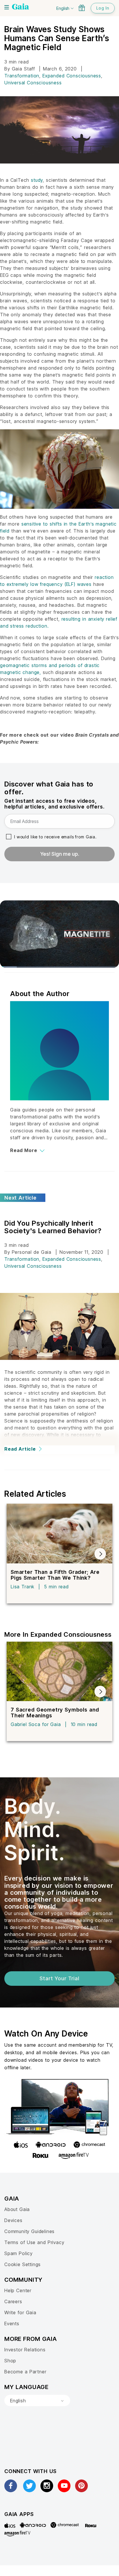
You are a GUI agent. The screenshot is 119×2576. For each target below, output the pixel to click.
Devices (13, 2220)
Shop (10, 2361)
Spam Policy (18, 2253)
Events (12, 2324)
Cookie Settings (23, 2264)
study (37, 180)
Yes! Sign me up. (60, 854)
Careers (13, 2301)
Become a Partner (25, 2372)
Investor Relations (25, 2350)
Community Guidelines (29, 2231)
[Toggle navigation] (7, 7)
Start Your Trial (59, 1978)
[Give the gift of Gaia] (82, 8)
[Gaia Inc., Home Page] (21, 7)
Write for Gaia (20, 2312)
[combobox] (37, 2401)
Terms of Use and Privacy (34, 2242)
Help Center (18, 2290)
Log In (103, 8)
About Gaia (17, 2209)
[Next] (100, 1554)
